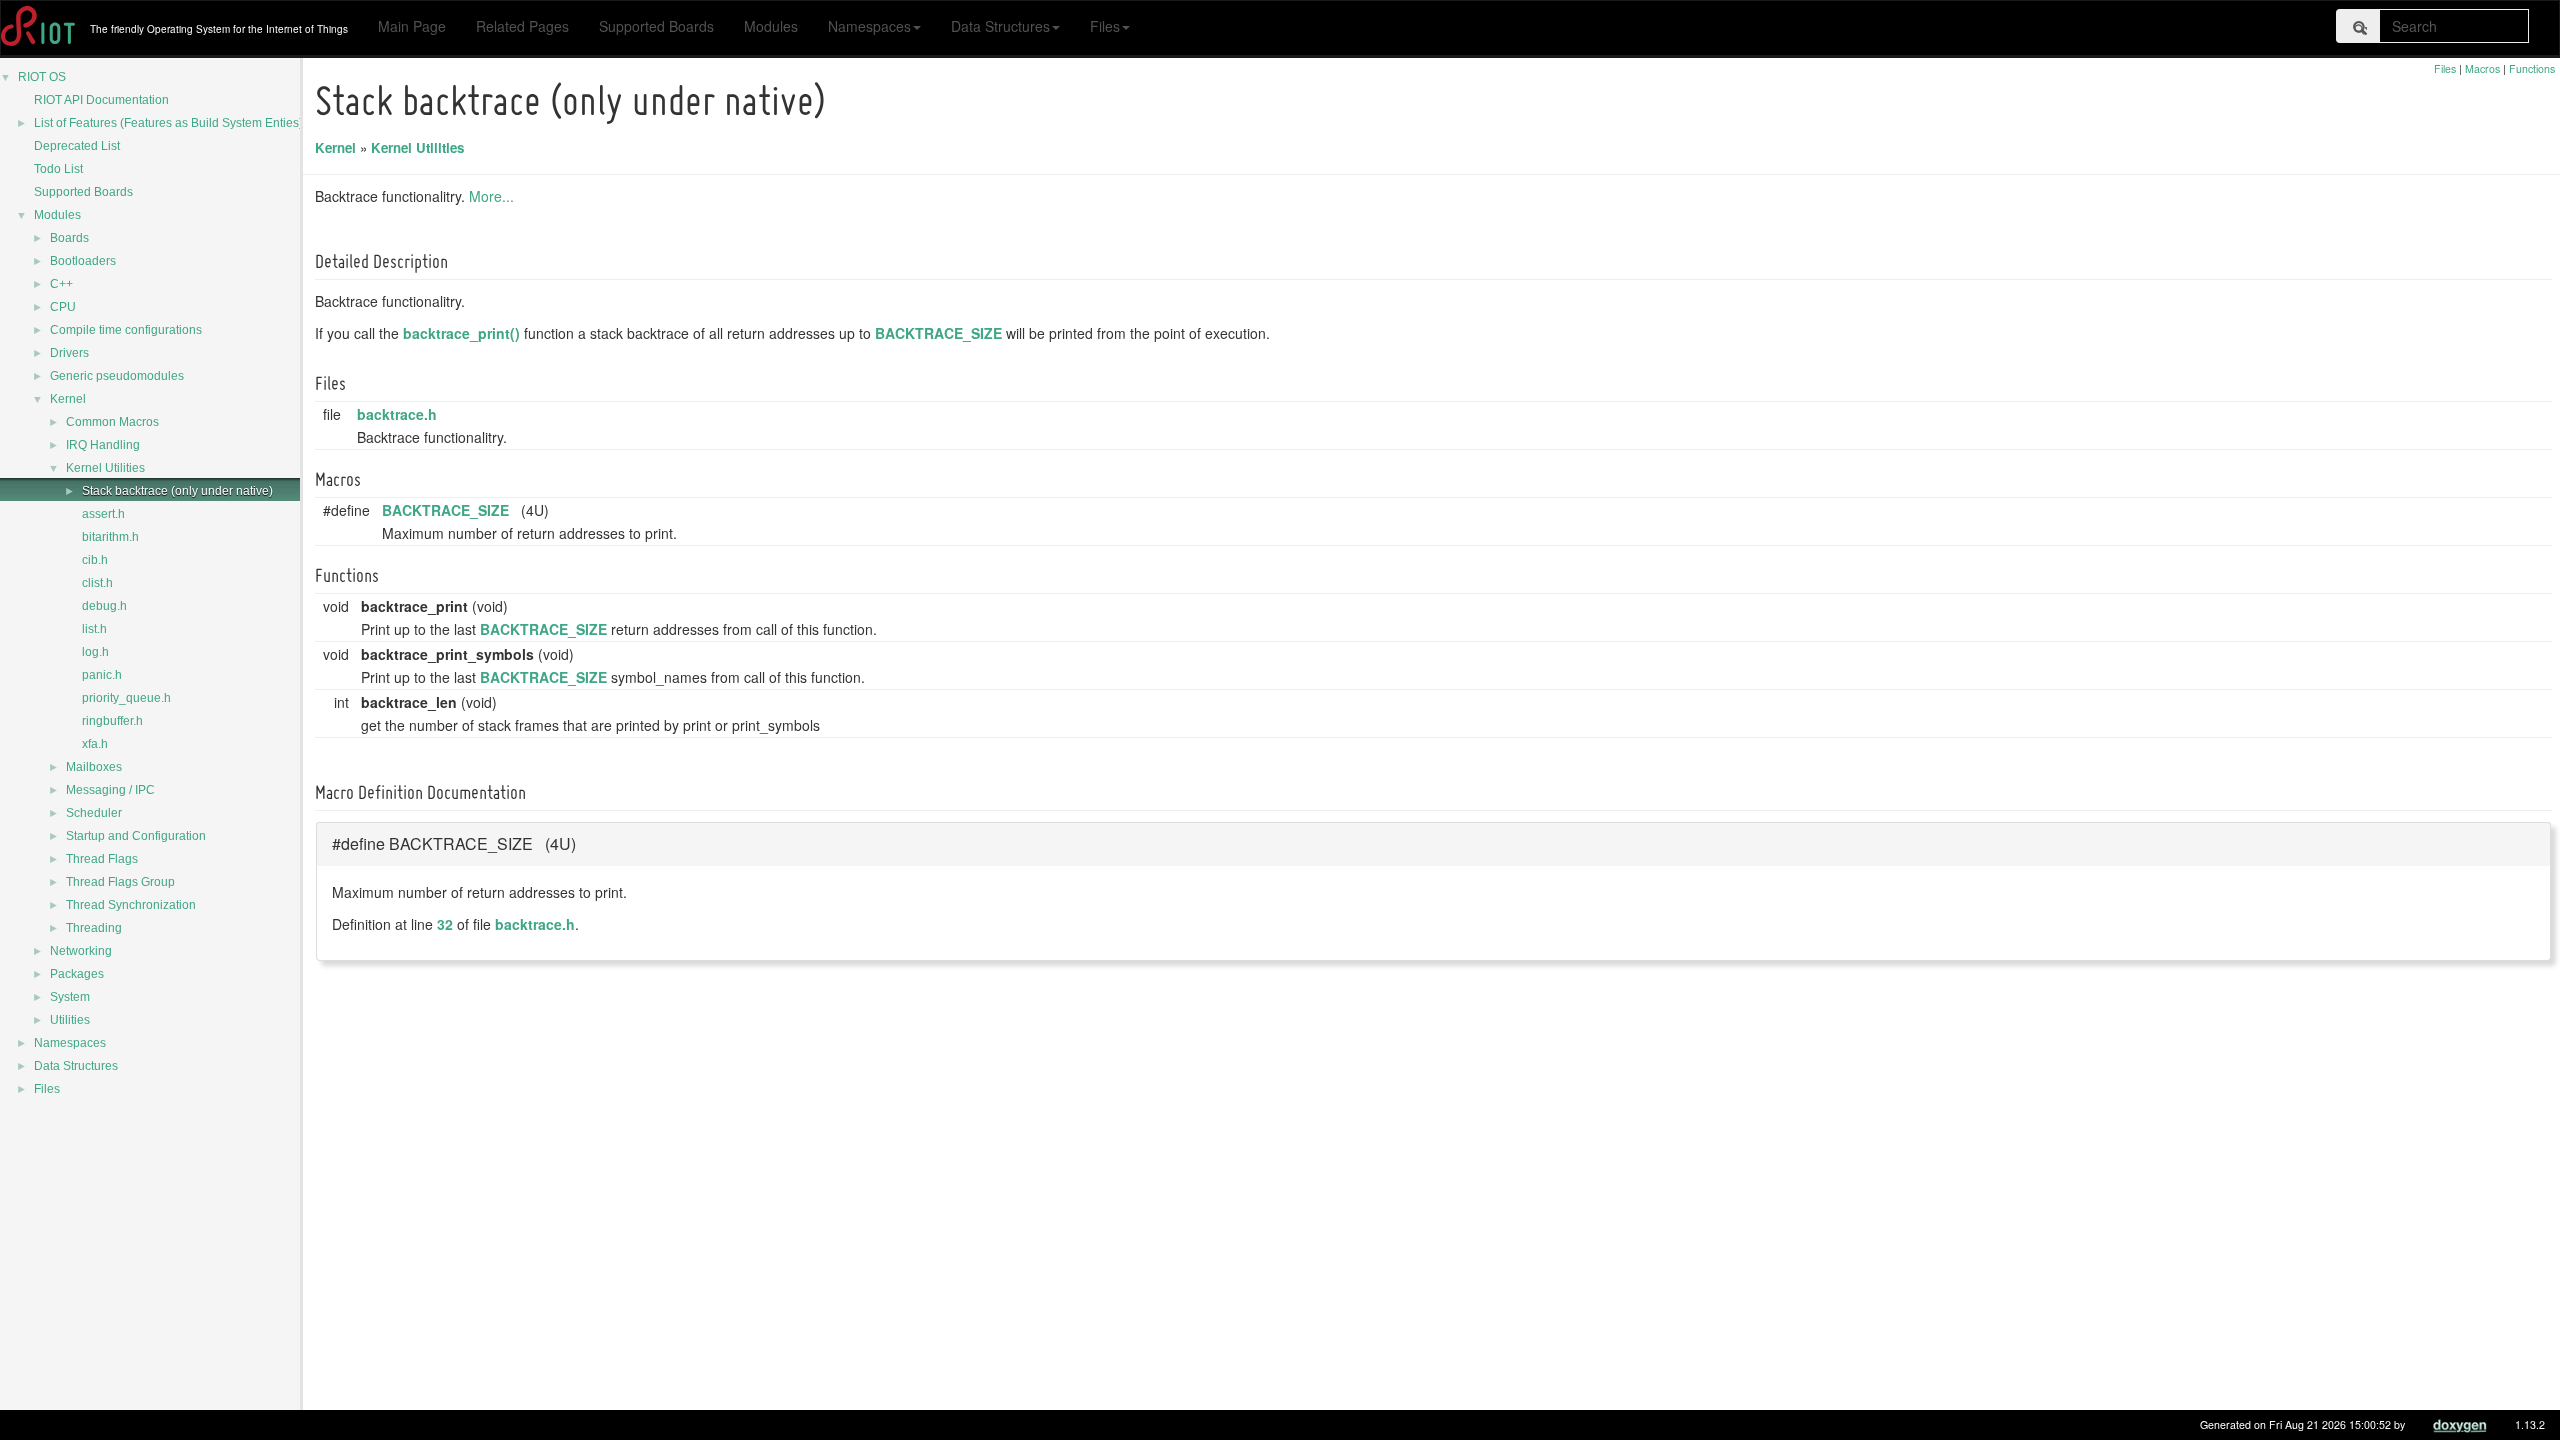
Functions (2532, 68)
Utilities (70, 1020)
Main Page (412, 26)
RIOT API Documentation (101, 100)
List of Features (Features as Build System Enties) (168, 123)
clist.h (97, 583)
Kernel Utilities (105, 468)
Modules (771, 26)
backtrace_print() (461, 333)
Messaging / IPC (110, 790)
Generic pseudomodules (117, 376)
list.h (94, 629)
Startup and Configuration (136, 836)
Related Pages (522, 26)
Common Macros (112, 422)
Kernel (68, 399)
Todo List (58, 169)
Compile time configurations (126, 330)
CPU (63, 307)
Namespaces (869, 26)
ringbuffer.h (112, 721)
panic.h (102, 675)
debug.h (104, 606)
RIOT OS (42, 77)
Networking (81, 951)
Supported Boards (656, 26)
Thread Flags (102, 859)
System (70, 997)
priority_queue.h (126, 698)
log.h (95, 652)
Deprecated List (77, 146)
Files (1105, 26)
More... (491, 196)
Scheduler (94, 813)
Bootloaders (83, 261)
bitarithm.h (110, 537)
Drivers (69, 353)
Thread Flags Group (120, 882)
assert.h (103, 514)
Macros (2482, 68)
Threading (94, 928)
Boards (69, 238)
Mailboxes (94, 767)
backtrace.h (397, 414)
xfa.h (95, 744)
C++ (61, 284)
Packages (77, 974)
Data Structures (1000, 26)
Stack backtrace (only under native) (177, 491)
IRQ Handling (103, 445)
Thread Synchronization (131, 905)
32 (445, 924)
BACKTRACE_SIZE (938, 333)
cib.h (95, 560)
